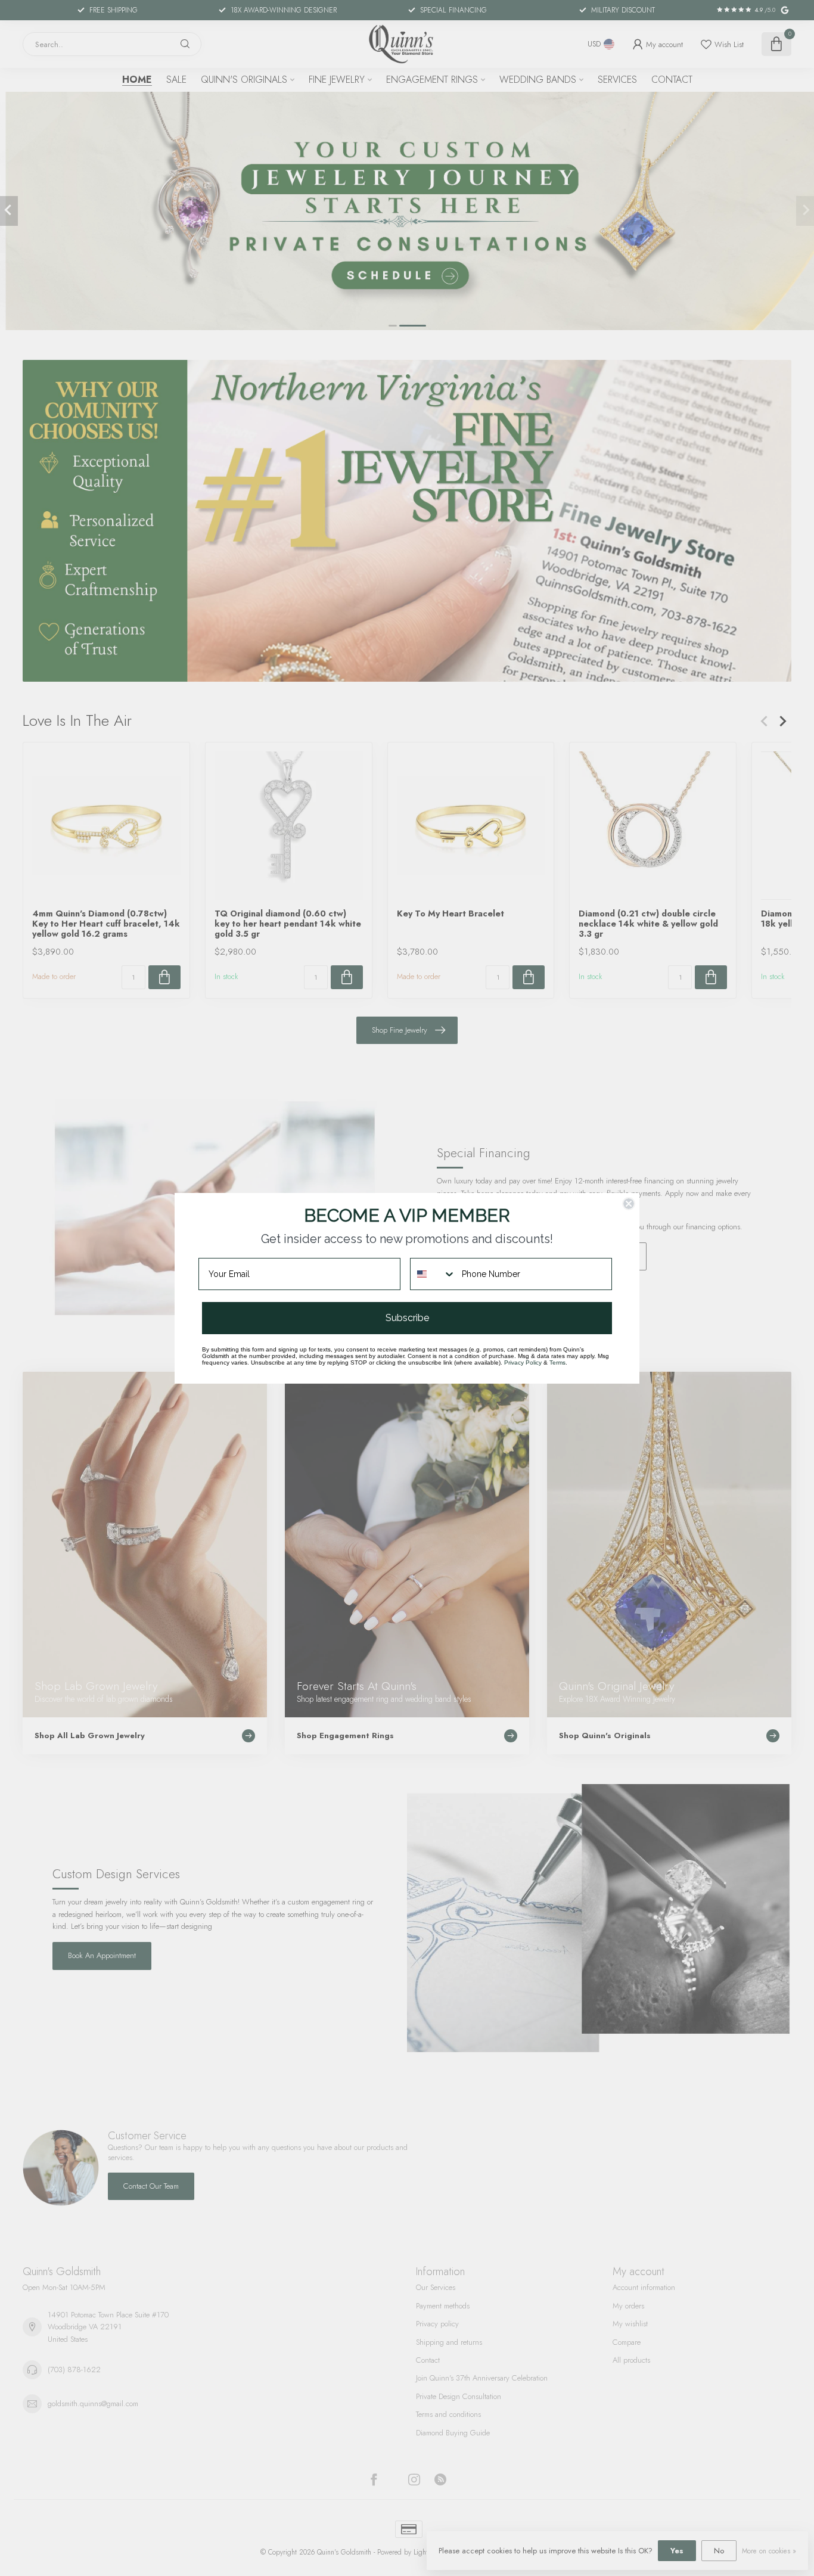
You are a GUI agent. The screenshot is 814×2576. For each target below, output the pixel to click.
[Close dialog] (629, 1204)
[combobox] (433, 1274)
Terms (557, 1362)
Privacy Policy (523, 1362)
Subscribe (407, 1318)
